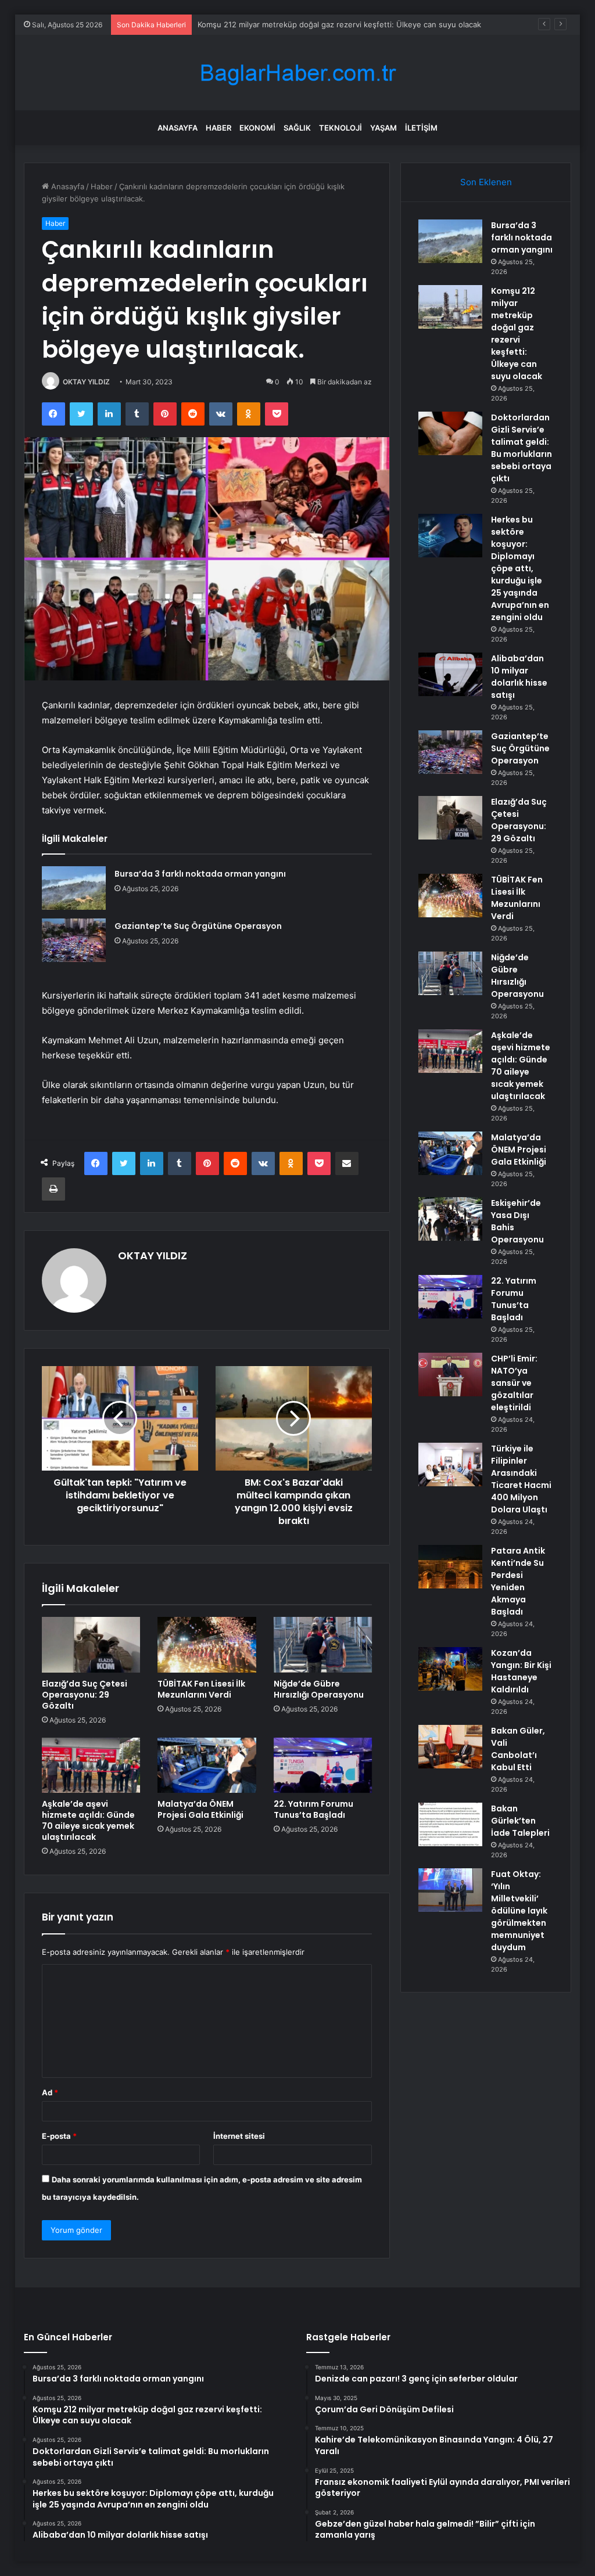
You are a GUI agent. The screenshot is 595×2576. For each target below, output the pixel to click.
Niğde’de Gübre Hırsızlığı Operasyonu (319, 1689)
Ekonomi (257, 128)
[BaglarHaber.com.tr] (297, 73)
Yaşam (383, 128)
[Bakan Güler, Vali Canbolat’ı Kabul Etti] (450, 1747)
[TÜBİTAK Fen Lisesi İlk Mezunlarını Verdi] (207, 1645)
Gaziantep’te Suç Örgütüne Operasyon (198, 926)
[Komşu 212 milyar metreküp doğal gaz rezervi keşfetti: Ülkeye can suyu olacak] (450, 307)
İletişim (421, 128)
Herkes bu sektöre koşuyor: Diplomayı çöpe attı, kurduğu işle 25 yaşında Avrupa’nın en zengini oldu (520, 568)
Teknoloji (340, 128)
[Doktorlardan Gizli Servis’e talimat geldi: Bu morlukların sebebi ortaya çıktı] (450, 433)
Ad (50, 2092)
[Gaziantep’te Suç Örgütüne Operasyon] (74, 940)
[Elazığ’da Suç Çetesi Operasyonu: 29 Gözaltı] (91, 1645)
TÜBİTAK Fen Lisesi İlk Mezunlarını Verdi (201, 1689)
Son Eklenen (486, 182)
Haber (218, 128)
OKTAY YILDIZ (86, 382)
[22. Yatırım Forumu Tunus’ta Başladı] (323, 1766)
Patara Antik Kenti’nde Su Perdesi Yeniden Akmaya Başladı (518, 1581)
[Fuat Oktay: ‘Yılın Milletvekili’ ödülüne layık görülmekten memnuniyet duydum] (450, 1890)
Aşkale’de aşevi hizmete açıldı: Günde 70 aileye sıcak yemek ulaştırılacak (88, 1820)
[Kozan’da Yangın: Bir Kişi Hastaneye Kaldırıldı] (450, 1669)
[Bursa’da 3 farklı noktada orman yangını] (74, 888)
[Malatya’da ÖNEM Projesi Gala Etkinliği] (207, 1766)
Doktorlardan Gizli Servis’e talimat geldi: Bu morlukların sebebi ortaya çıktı (329, 24)
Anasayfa (178, 128)
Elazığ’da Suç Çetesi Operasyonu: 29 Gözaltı (85, 1695)
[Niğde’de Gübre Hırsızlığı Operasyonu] (323, 1645)
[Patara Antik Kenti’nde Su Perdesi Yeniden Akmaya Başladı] (450, 1567)
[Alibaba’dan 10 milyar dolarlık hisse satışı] (450, 674)
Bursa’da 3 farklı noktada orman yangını (200, 874)
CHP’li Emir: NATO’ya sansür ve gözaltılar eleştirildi (514, 1383)
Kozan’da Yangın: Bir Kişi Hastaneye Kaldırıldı (521, 1671)
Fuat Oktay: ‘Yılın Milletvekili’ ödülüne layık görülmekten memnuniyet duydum (519, 1911)
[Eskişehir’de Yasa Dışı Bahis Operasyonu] (450, 1219)
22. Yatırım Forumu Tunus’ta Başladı (313, 1809)
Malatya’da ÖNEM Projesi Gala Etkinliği (200, 1809)
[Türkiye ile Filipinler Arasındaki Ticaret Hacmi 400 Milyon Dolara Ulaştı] (450, 1464)
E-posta (59, 2136)
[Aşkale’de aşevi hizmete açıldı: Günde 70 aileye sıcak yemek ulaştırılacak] (91, 1766)
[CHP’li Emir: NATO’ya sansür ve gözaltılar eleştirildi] (450, 1375)
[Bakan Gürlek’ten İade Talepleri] (450, 1824)
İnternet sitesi (239, 2136)
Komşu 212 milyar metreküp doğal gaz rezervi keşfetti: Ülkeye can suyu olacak (517, 334)
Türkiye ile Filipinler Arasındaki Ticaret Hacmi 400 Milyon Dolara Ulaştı (521, 1479)
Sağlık (297, 128)
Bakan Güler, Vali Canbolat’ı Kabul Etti (518, 1749)
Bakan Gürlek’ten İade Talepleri (520, 1821)
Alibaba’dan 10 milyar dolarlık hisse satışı (519, 677)
